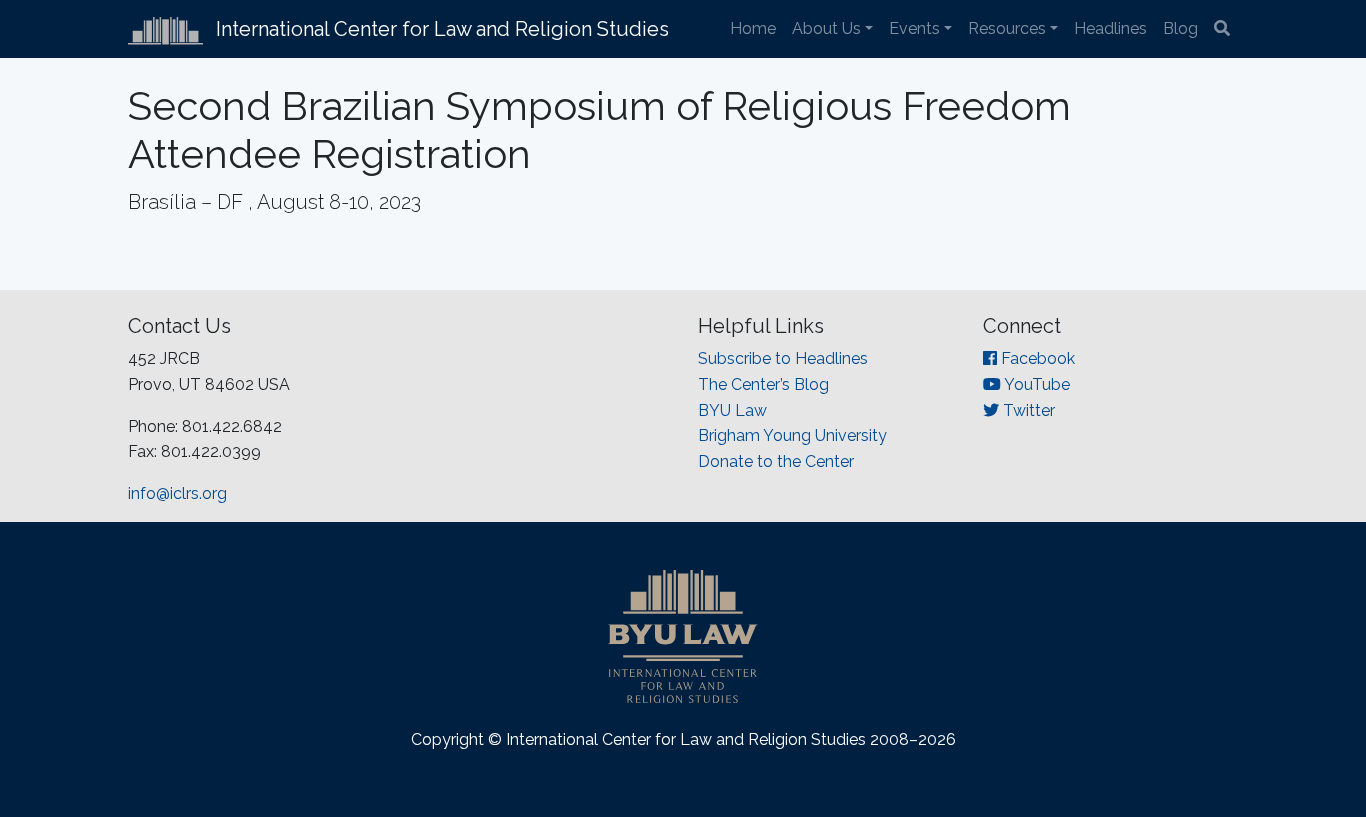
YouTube (1035, 384)
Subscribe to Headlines (783, 358)
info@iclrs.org (177, 493)
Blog (1180, 28)
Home (753, 28)
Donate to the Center (776, 461)
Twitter (1027, 410)
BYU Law (732, 410)
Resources (1007, 28)
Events (914, 28)
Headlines (1110, 28)
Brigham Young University (792, 435)
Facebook (1036, 358)
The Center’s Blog (763, 384)
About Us (826, 28)
